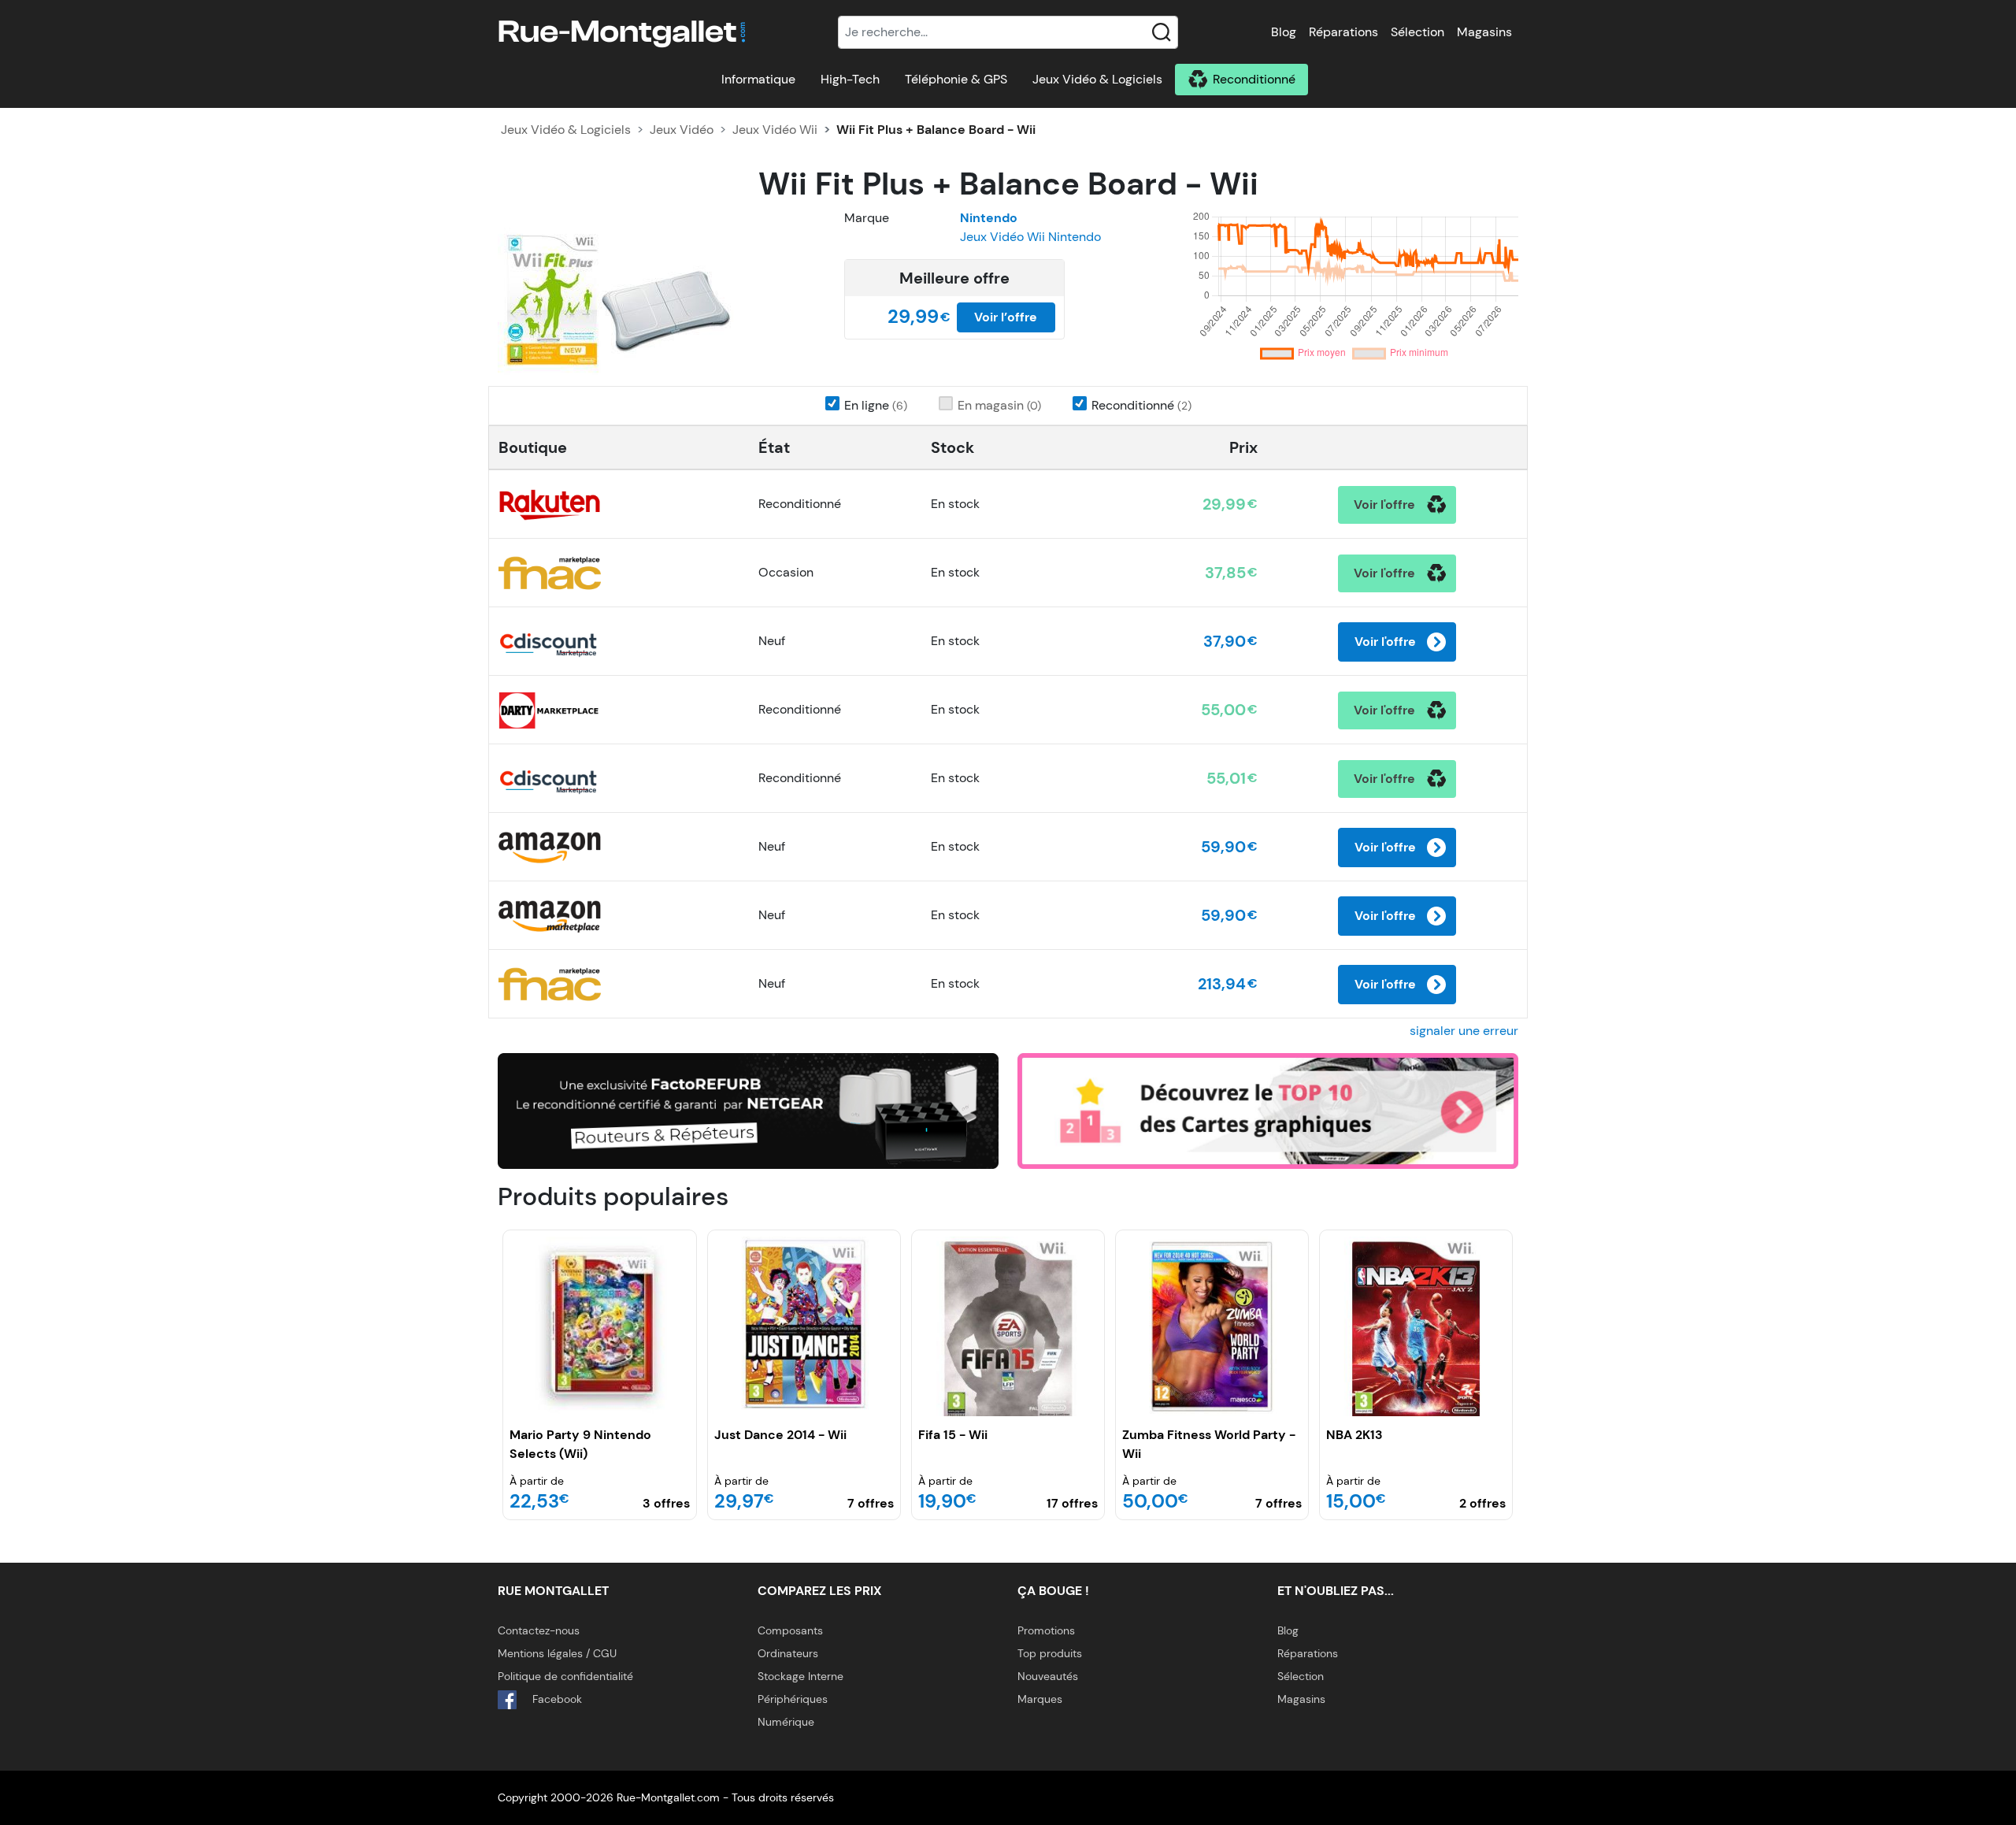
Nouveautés (1048, 1676)
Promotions (1046, 1630)
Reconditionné (1254, 79)
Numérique (786, 1722)
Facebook (556, 1699)
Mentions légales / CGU (557, 1653)
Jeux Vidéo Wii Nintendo (1030, 237)
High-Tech (850, 79)
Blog (1284, 32)
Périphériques (793, 1699)
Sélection (1417, 32)
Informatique (758, 79)
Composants (790, 1630)
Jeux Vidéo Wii (775, 130)
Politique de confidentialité (565, 1676)
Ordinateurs (788, 1653)
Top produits (1050, 1653)
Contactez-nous (539, 1630)
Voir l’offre (1006, 317)
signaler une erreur (1464, 1031)
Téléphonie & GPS (956, 79)
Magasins (1484, 32)
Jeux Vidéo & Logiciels (1097, 79)
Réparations (1343, 32)
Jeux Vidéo (682, 130)
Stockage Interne (800, 1676)
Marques (1040, 1699)
